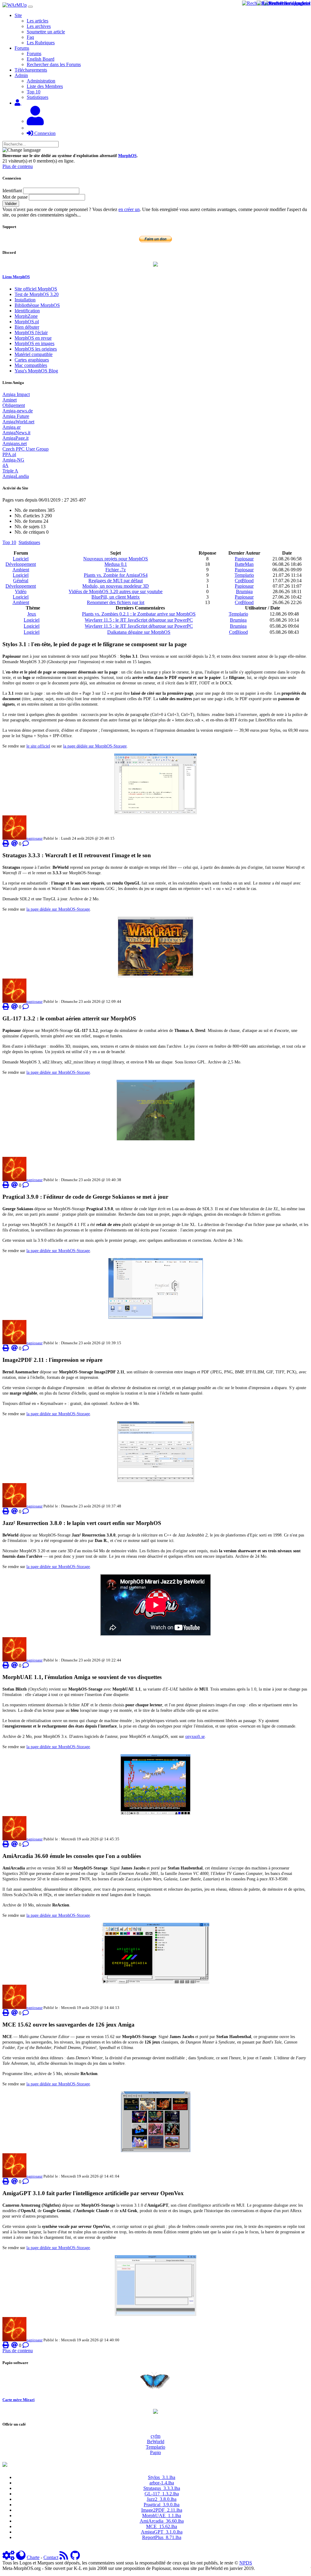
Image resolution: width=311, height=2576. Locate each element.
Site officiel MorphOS (36, 289)
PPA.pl (9, 454)
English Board (41, 59)
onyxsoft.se (195, 1736)
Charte (33, 2557)
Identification (27, 311)
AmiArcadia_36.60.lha (162, 2521)
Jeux (32, 614)
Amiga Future (16, 416)
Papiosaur (244, 559)
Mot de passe (15, 197)
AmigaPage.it (15, 438)
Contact (51, 2557)
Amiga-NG (13, 460)
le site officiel (38, 746)
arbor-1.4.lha (162, 2483)
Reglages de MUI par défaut (116, 581)
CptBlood (244, 581)
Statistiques (38, 97)
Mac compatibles (31, 365)
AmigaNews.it (16, 433)
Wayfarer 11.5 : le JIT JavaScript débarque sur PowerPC (139, 620)
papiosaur (34, 838)
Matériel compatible (34, 354)
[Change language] (22, 150)
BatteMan (244, 564)
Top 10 (34, 92)
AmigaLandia (16, 476)
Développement (21, 564)
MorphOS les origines (36, 349)
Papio (155, 2452)
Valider (11, 204)
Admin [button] (21, 75)
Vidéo (21, 591)
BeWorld (156, 2442)
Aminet (10, 400)
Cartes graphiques (32, 360)
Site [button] (18, 15)
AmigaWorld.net (18, 422)
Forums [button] (22, 48)
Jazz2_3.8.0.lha (162, 2499)
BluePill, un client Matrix (116, 597)
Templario (244, 575)
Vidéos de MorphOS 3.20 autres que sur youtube (116, 591)
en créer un (129, 209)
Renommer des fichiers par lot (116, 602)
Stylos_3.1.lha (162, 2477)
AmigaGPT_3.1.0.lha (162, 2532)
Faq (30, 37)
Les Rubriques (41, 43)
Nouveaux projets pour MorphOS (116, 559)
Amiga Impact (16, 394)
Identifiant (12, 191)
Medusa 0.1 (116, 564)
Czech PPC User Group (26, 449)
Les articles (38, 21)
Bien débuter (27, 327)
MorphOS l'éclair (31, 332)
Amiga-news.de (18, 411)
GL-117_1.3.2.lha (162, 2494)
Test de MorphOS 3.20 (37, 294)
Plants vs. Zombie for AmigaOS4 (116, 575)
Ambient (21, 570)
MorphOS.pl (27, 322)
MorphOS (127, 156)
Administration (41, 81)
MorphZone (26, 316)
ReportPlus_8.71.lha (162, 2537)
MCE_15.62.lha (162, 2526)
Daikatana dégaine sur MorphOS (139, 632)
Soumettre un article (46, 32)
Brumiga (244, 591)
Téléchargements (31, 70)
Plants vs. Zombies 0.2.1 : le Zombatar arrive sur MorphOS (139, 614)
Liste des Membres (45, 86)
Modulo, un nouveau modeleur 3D (116, 586)
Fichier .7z (116, 570)
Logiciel (21, 559)
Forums (34, 54)
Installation (25, 300)
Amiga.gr (12, 427)
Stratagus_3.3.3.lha (162, 2488)
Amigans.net (15, 443)
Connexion (44, 133)
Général (21, 581)
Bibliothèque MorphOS (37, 305)
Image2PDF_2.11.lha (162, 2510)
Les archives (39, 26)
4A (5, 465)
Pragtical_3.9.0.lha (162, 2505)
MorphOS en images (34, 343)
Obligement (14, 405)
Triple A (10, 471)
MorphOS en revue (33, 338)
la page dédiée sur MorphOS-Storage (95, 746)
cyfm (155, 2436)
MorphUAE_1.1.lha (162, 2516)
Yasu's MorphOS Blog (36, 371)
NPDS (246, 2563)
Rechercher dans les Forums (54, 64)
